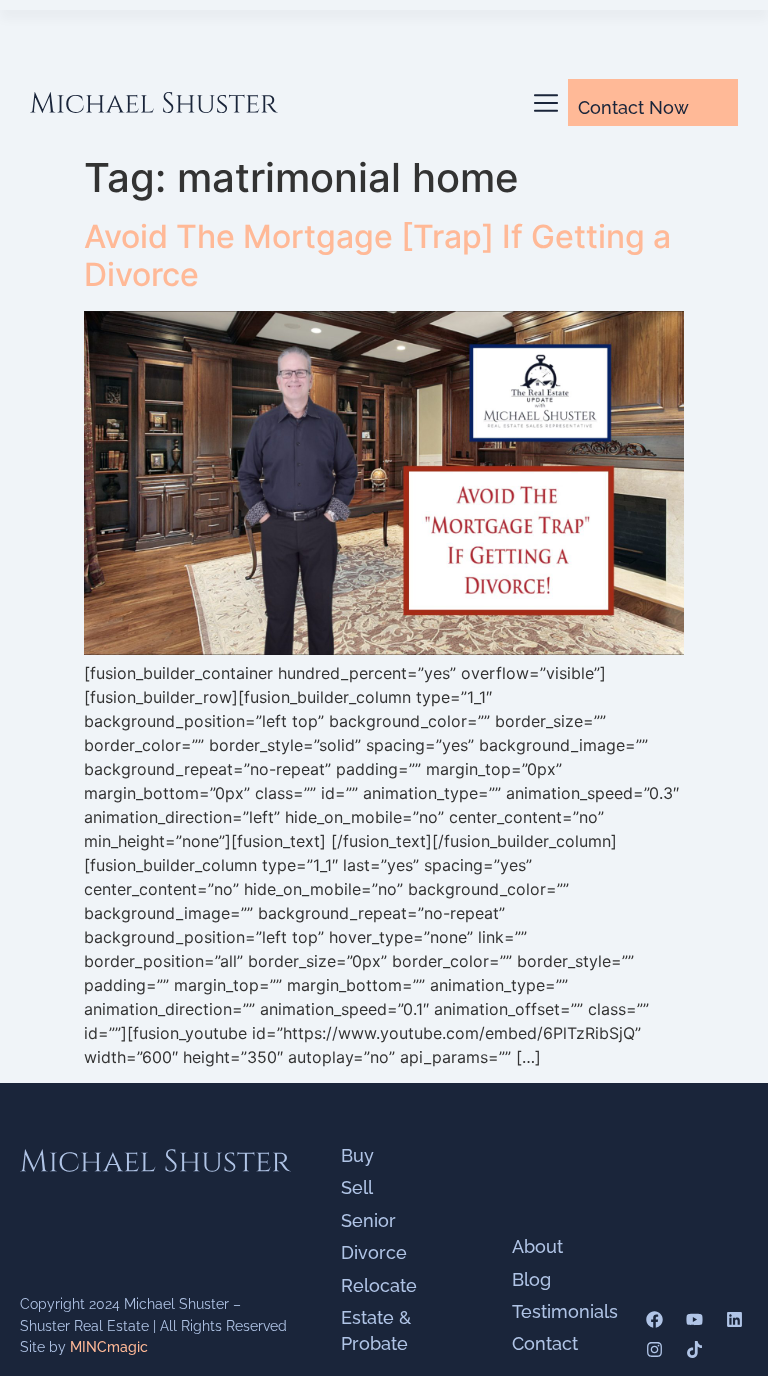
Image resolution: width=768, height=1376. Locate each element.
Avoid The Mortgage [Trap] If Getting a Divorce (377, 255)
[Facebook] (654, 1319)
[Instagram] (654, 1349)
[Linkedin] (734, 1319)
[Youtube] (694, 1319)
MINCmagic (109, 1346)
